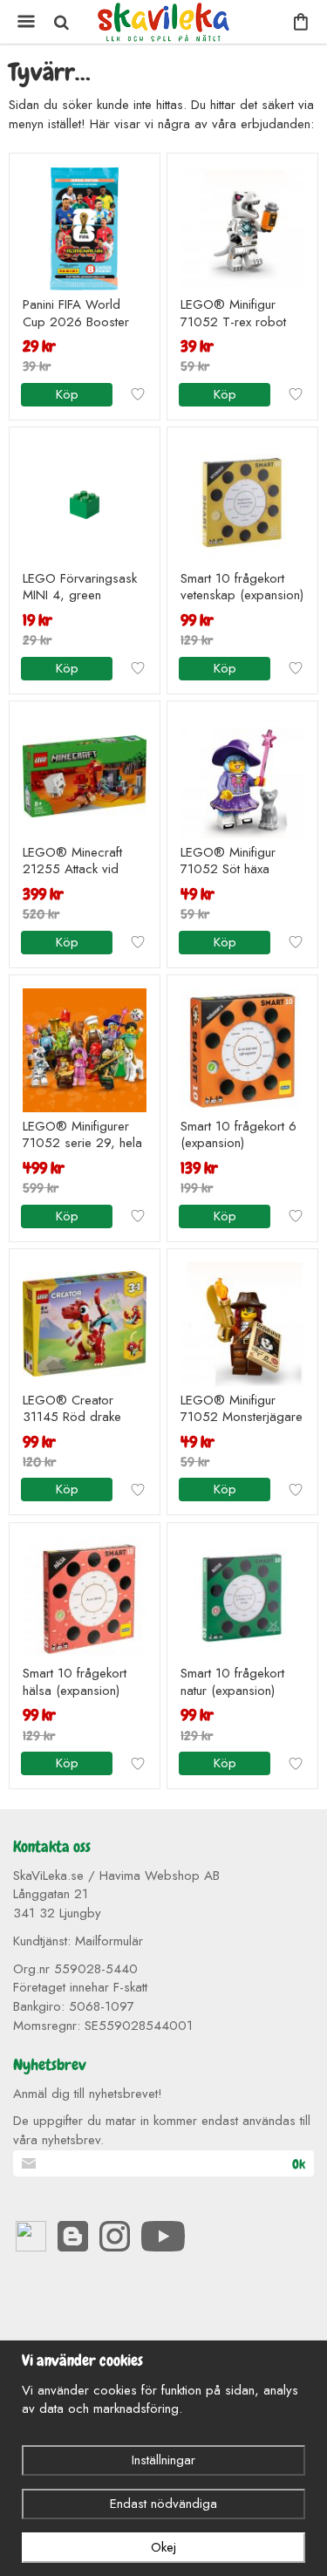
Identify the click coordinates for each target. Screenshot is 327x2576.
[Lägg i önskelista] (138, 394)
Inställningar (163, 2460)
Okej (163, 2547)
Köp (67, 394)
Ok (299, 2164)
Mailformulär (109, 1941)
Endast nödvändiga (163, 2504)
